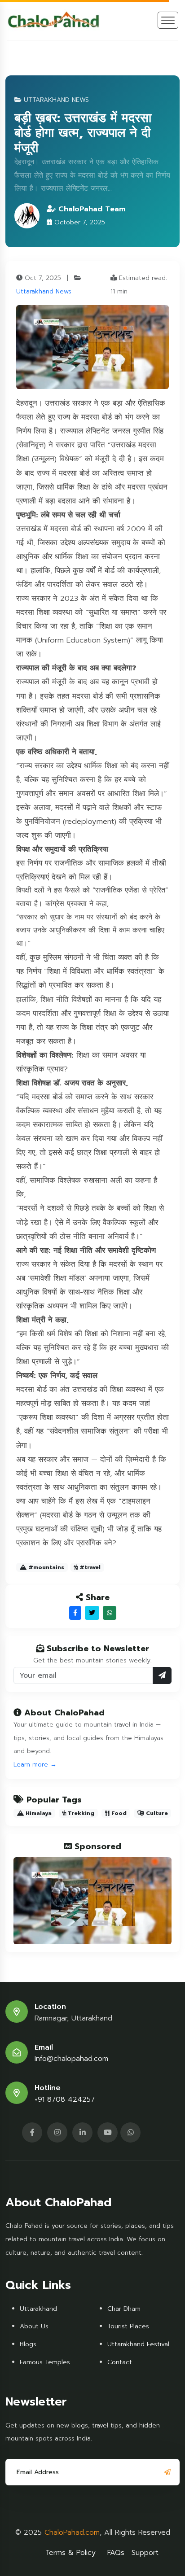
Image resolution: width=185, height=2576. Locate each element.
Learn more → (35, 1765)
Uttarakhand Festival (138, 2344)
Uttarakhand (38, 2309)
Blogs (28, 2344)
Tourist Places (128, 2326)
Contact (120, 2362)
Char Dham (124, 2309)
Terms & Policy (70, 2553)
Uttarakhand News (44, 291)
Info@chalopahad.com (71, 2059)
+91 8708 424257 (65, 2100)
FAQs (116, 2553)
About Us (34, 2326)
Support (145, 2553)
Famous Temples (45, 2362)
